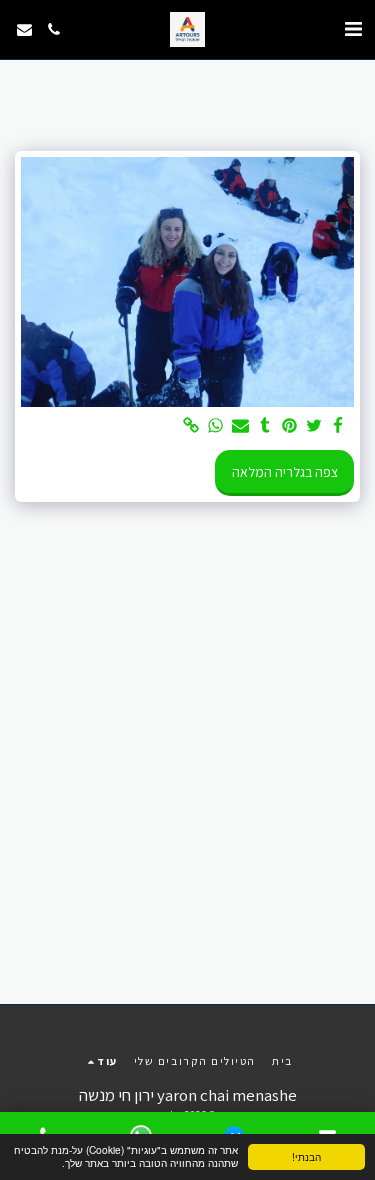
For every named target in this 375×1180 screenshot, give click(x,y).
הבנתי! (306, 1156)
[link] (192, 426)
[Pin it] (290, 426)
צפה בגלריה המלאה (285, 472)
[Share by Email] (241, 426)
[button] (353, 29)
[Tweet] (314, 426)
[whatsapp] (216, 426)
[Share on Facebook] (339, 426)
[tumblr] (265, 426)
